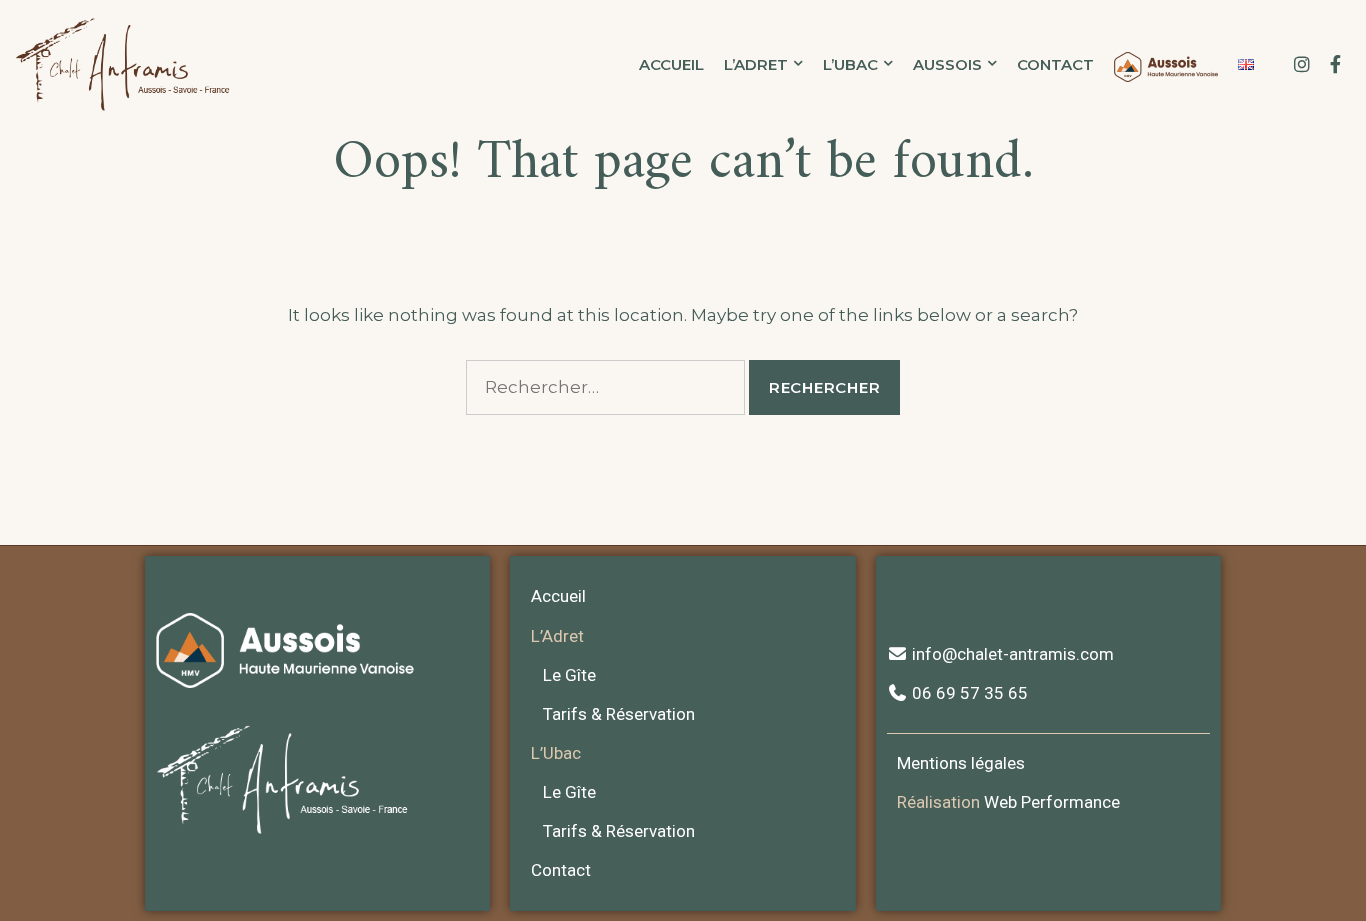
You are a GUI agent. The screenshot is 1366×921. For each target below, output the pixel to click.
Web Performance (1052, 802)
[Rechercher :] (605, 387)
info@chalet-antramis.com (1011, 654)
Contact (1055, 64)
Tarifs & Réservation (619, 714)
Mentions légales (961, 763)
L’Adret (756, 64)
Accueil (671, 64)
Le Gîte (569, 675)
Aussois (947, 64)
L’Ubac (850, 64)
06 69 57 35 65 (968, 693)
